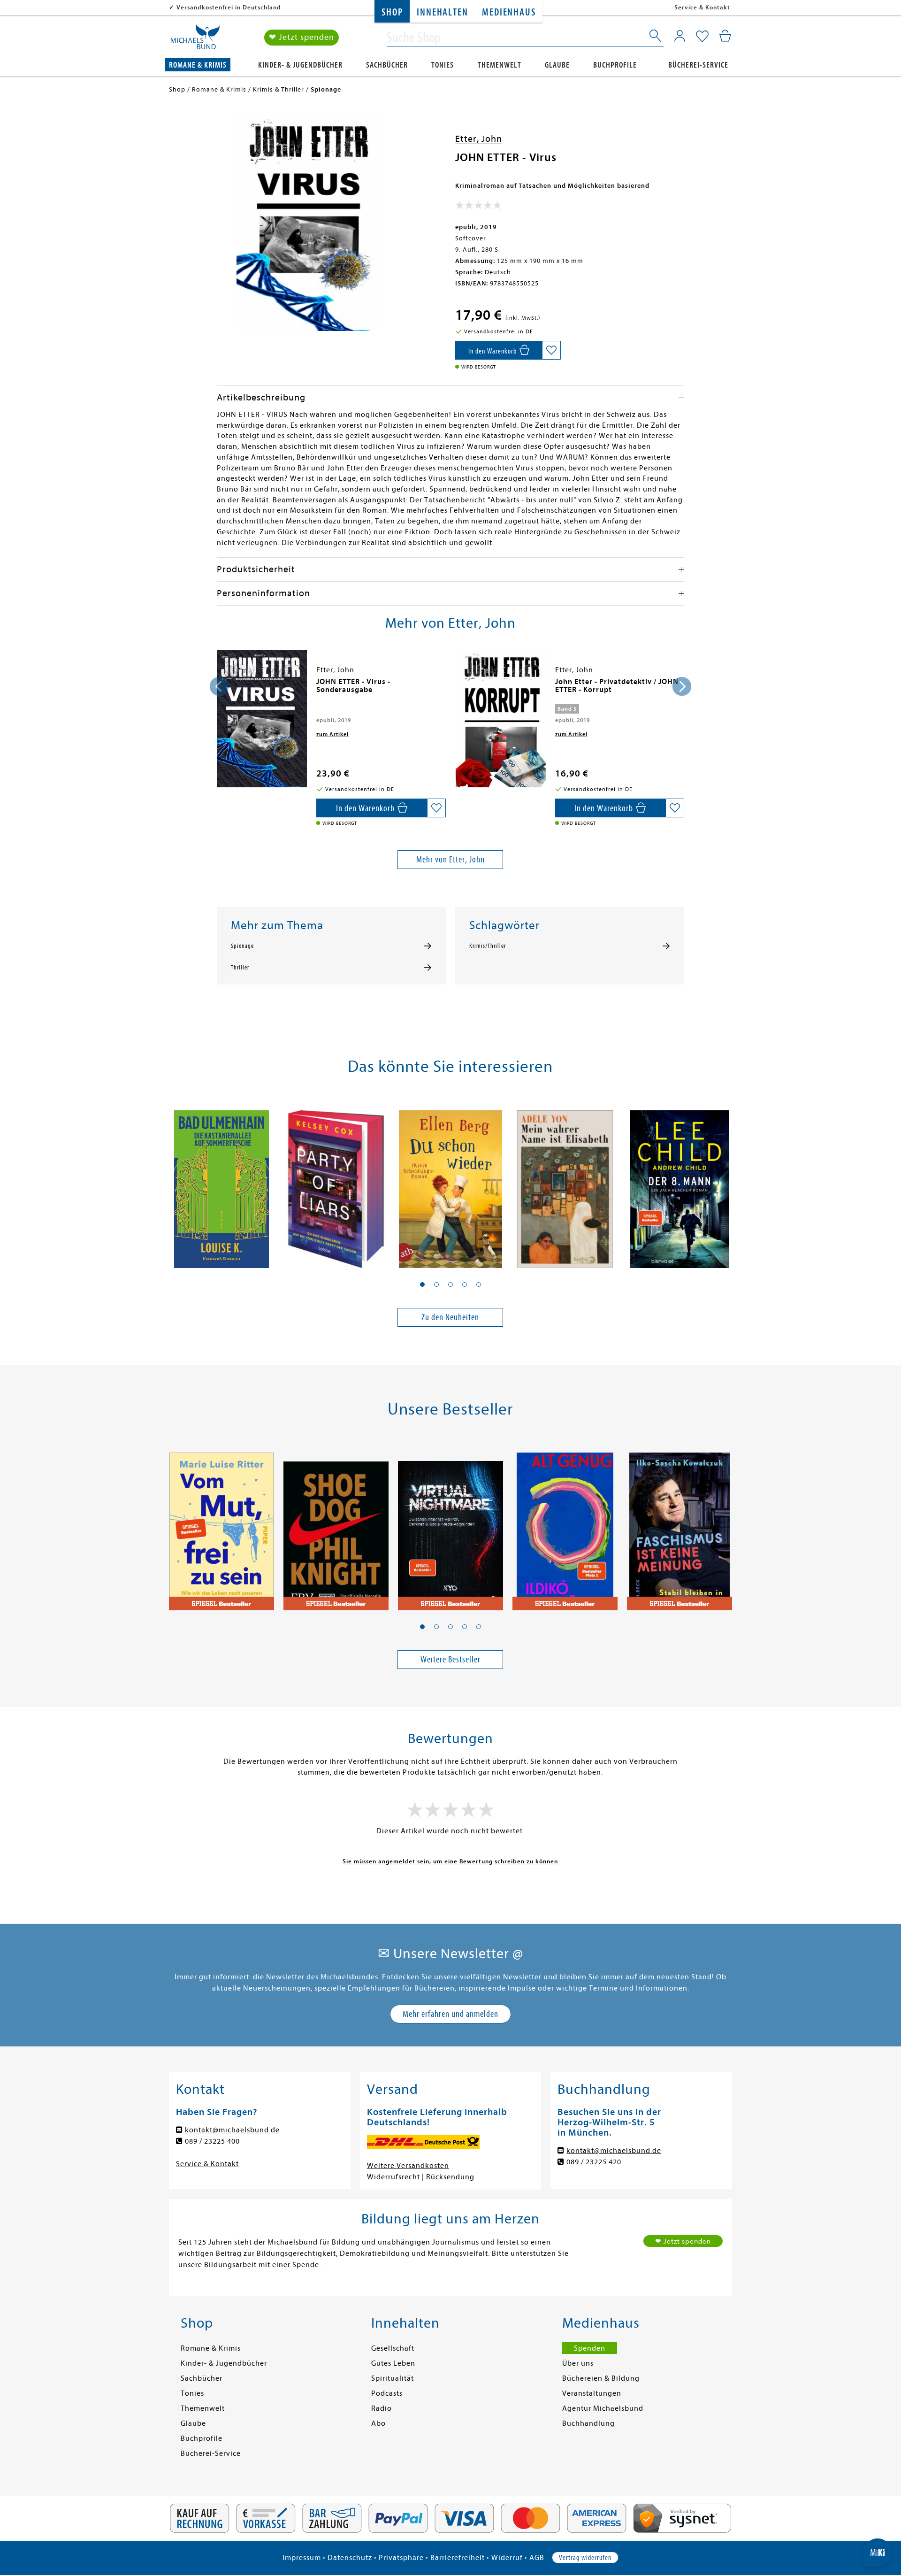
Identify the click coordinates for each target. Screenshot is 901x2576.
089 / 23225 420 (594, 2162)
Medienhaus (509, 12)
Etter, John (479, 139)
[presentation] (219, 686)
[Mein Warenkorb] (725, 36)
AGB (537, 2558)
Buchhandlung (588, 2423)
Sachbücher (387, 65)
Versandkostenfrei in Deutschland (229, 7)
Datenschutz (350, 2558)
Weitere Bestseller (450, 1659)
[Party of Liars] (336, 1184)
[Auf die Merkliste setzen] (551, 350)
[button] (422, 1284)
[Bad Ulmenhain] (221, 1184)
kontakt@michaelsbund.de (232, 2130)
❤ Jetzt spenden (302, 37)
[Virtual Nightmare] (450, 1526)
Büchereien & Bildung (601, 2378)
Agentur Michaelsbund (603, 2408)
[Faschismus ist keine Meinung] (680, 1526)
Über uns (578, 2363)
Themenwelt (500, 65)
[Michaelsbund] (195, 40)
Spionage (242, 946)
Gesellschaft (393, 2348)
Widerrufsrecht (393, 2177)
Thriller (240, 968)
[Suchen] (656, 38)
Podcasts (387, 2393)
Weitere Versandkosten (408, 2166)
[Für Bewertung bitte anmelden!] (478, 207)
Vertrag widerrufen (585, 2558)
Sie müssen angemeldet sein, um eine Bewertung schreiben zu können (450, 1861)
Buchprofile (615, 65)
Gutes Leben (393, 2363)
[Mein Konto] (680, 36)
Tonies (443, 65)
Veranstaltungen (592, 2393)
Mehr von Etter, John (450, 859)
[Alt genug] (565, 1526)
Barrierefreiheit (458, 2558)
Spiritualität (393, 2378)
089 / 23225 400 (212, 2141)
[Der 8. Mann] (680, 1184)
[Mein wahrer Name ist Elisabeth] (565, 1184)
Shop (392, 12)
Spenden (590, 2348)
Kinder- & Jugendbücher (300, 65)
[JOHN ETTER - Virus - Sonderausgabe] (262, 719)
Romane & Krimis (198, 65)
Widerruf (507, 2558)
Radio (382, 2408)
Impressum (302, 2558)
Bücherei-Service (698, 65)
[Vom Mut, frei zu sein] (221, 1526)
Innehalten (442, 12)
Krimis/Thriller (488, 946)
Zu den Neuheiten (450, 1317)
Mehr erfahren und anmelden (450, 2014)
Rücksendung (450, 2177)
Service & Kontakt (702, 7)
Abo (378, 2423)
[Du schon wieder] (450, 1184)
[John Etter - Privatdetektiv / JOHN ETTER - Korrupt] (501, 719)
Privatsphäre (401, 2558)
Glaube (557, 65)
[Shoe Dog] (336, 1526)
